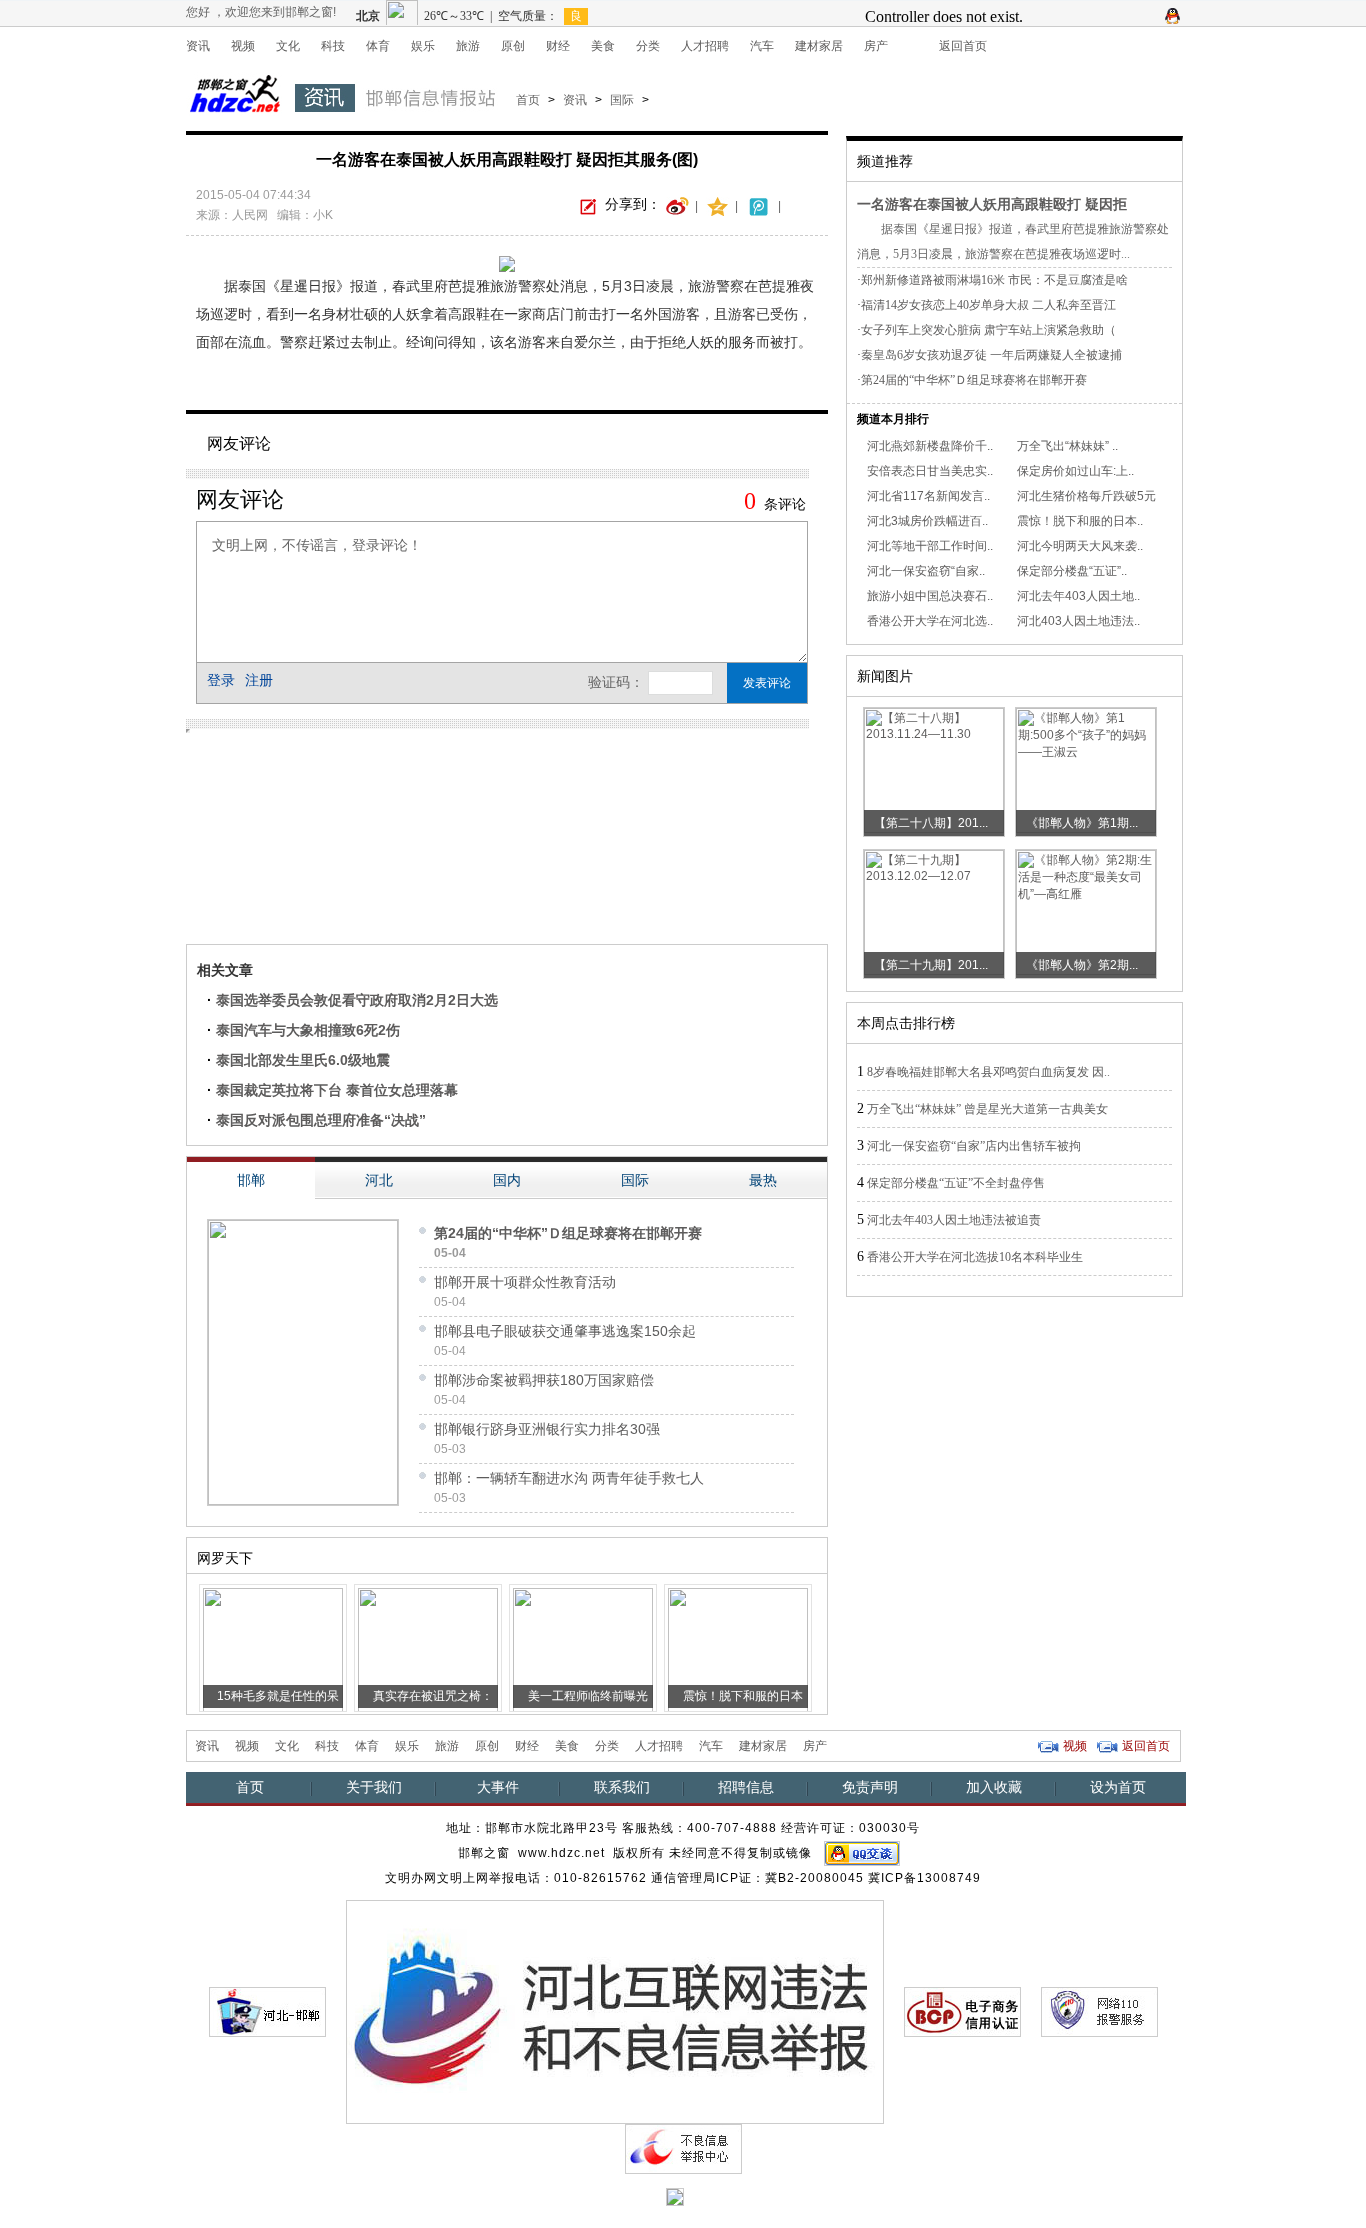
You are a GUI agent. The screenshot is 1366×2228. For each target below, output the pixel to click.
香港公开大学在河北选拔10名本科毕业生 (975, 1257)
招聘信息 (746, 1787)
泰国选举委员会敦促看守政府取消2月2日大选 (357, 1000)
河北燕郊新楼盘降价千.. (930, 446)
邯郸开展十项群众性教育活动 (525, 1282)
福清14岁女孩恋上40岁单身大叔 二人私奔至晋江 (988, 305)
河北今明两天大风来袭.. (1080, 546)
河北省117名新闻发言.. (928, 496)
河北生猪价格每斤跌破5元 (1086, 496)
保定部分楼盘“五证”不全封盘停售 (956, 1183)
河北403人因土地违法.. (1078, 621)
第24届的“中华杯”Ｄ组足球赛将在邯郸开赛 (568, 1233)
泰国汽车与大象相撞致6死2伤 (308, 1030)
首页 (528, 100)
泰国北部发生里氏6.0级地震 (303, 1060)
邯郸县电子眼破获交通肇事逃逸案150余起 (565, 1331)
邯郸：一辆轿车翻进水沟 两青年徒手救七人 (569, 1478)
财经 (558, 46)
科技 (333, 46)
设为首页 (1118, 1787)
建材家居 (819, 46)
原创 (513, 46)
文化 (288, 46)
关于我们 (374, 1787)
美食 (603, 46)
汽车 (762, 46)
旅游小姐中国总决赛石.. (930, 596)
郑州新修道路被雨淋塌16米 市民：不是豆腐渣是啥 (994, 280)
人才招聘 (705, 46)
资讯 (198, 46)
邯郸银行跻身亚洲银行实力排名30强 (547, 1429)
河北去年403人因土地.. (1078, 596)
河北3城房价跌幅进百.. (927, 521)
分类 (648, 46)
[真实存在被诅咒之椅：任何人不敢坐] (428, 1648)
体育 (378, 46)
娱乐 (423, 46)
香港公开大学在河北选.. (930, 621)
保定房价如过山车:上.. (1075, 471)
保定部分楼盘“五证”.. (1072, 571)
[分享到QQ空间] (718, 205)
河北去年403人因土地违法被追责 (954, 1220)
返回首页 (963, 46)
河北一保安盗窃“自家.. (926, 571)
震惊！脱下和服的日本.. (1080, 521)
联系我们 (622, 1787)
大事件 (498, 1787)
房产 (876, 46)
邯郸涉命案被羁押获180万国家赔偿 (544, 1380)
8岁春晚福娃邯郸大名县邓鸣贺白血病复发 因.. (988, 1072)
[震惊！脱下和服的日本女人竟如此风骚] (738, 1648)
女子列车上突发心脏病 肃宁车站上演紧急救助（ (988, 330)
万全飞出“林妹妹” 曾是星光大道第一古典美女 (987, 1109)
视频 (243, 46)
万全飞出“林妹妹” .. (1067, 446)
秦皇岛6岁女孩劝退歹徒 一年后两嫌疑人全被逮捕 (991, 355)
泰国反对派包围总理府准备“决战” (321, 1120)
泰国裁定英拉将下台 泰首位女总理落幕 (337, 1090)
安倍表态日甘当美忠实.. (930, 471)
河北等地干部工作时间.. (930, 546)
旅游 (468, 46)
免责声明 (870, 1787)
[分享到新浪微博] (678, 205)
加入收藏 (994, 1787)
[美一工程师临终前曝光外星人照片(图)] (583, 1648)
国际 (622, 100)
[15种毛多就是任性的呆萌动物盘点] (273, 1648)
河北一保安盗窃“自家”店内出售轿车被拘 (974, 1146)
